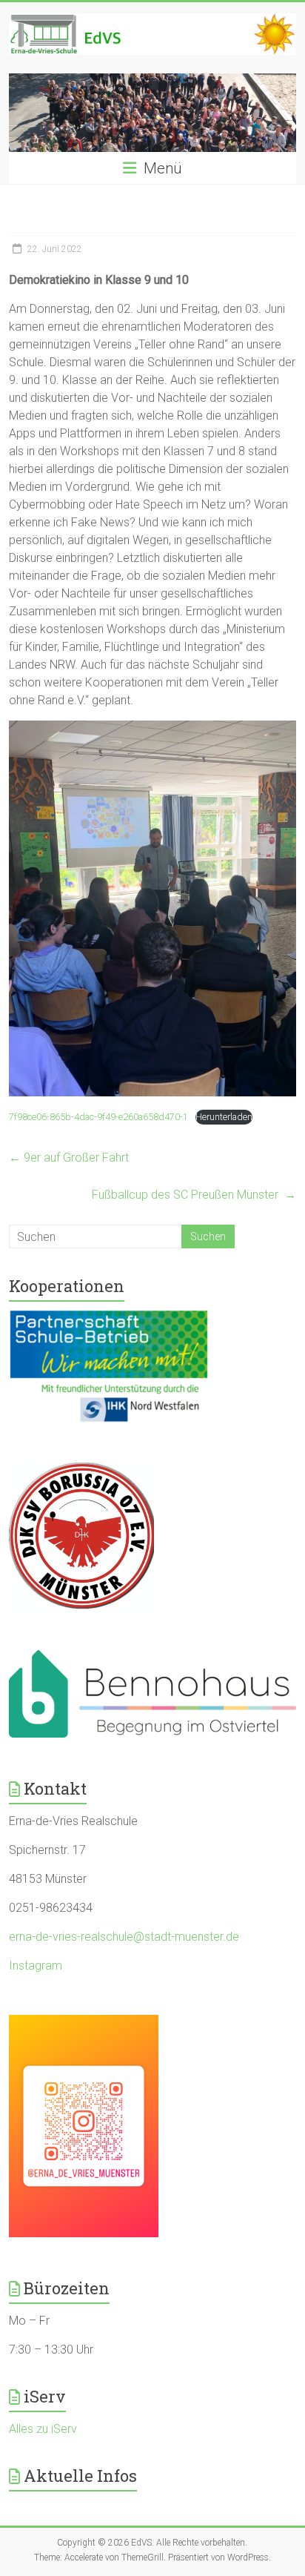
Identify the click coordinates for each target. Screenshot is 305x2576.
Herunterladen (224, 1117)
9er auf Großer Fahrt (69, 1158)
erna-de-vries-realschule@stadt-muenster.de (124, 1937)
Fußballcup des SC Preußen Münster (194, 1195)
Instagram (36, 1966)
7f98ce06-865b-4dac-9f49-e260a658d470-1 (98, 1117)
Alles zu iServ (43, 2429)
